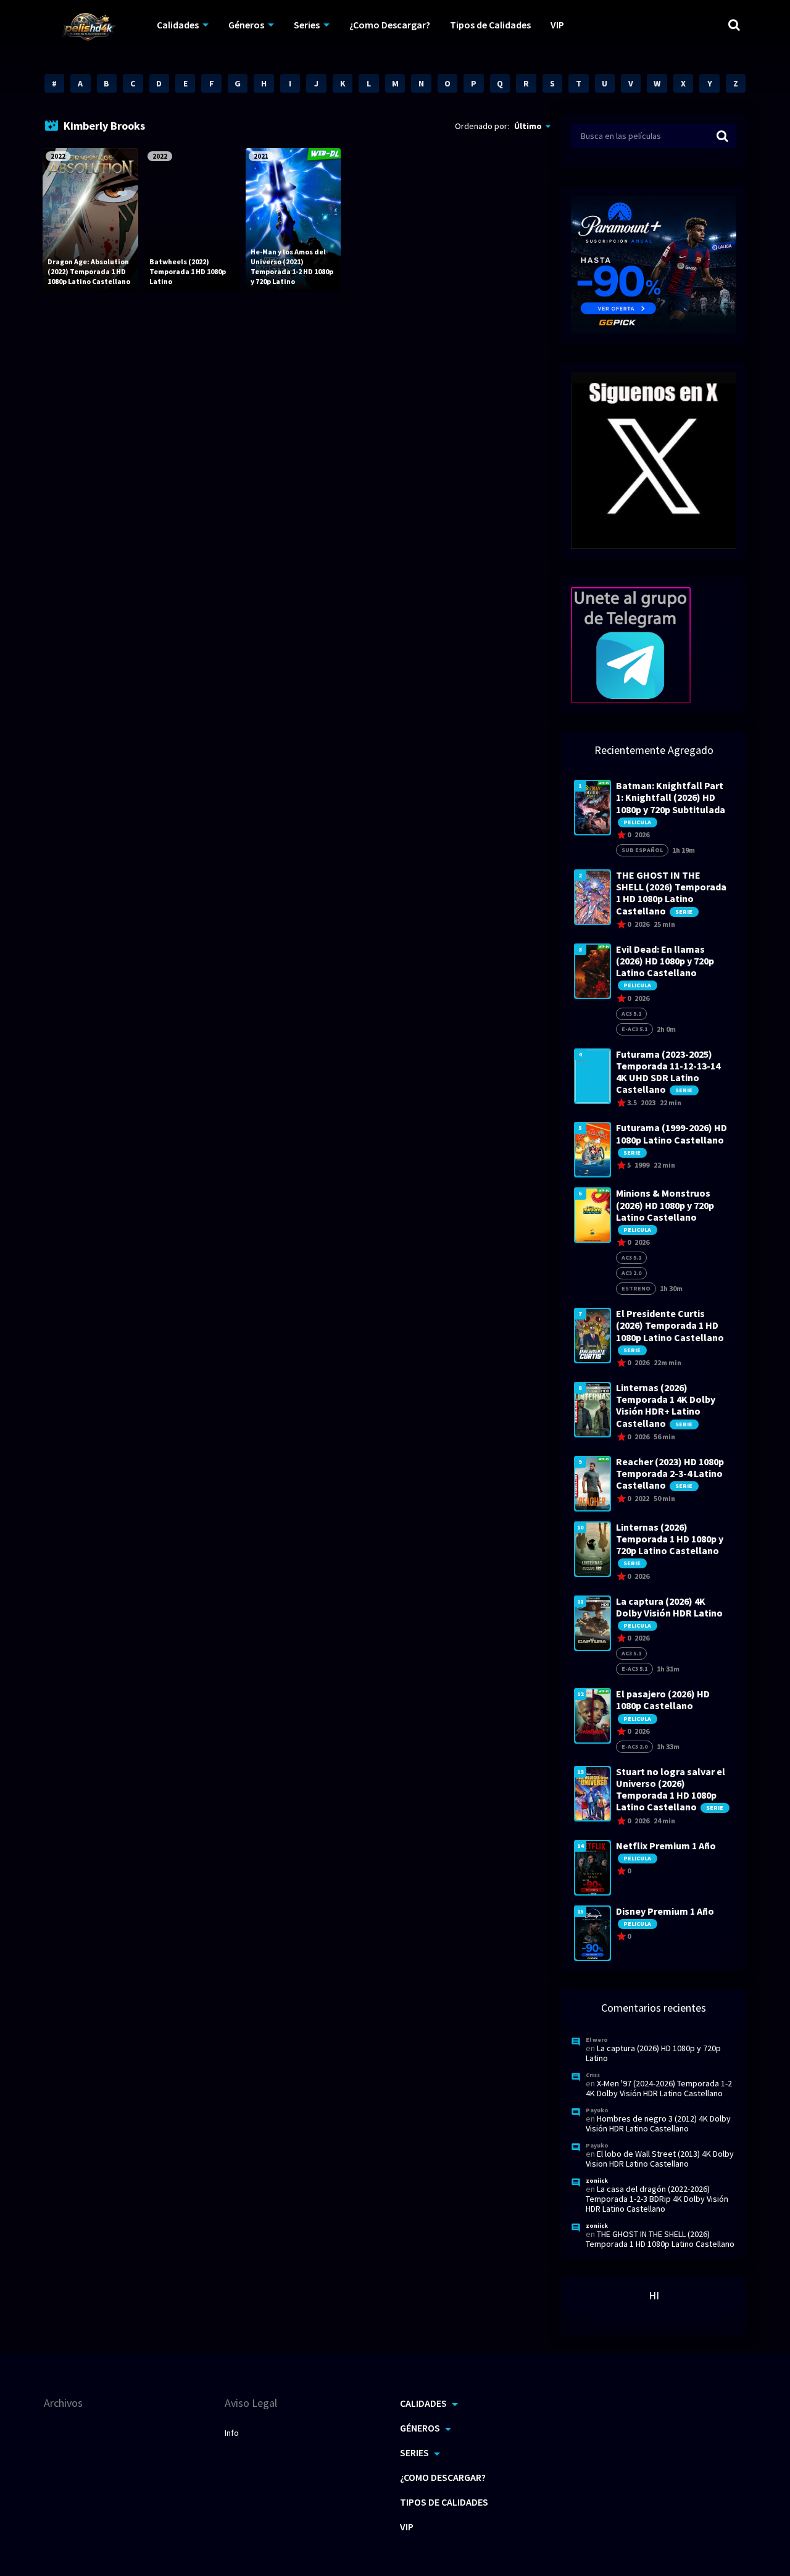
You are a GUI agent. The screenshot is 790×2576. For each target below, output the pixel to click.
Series (307, 25)
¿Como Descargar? (390, 25)
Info (232, 2433)
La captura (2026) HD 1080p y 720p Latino (653, 2053)
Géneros (246, 25)
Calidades (178, 25)
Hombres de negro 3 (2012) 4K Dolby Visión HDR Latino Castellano (658, 2123)
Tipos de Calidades (490, 25)
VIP (557, 25)
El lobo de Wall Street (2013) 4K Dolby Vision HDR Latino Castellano (660, 2159)
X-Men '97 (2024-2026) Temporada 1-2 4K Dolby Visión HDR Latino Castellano (659, 2088)
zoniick (597, 2181)
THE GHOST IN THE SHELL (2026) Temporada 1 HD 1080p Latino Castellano (660, 2239)
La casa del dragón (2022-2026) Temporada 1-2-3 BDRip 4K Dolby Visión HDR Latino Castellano (657, 2199)
